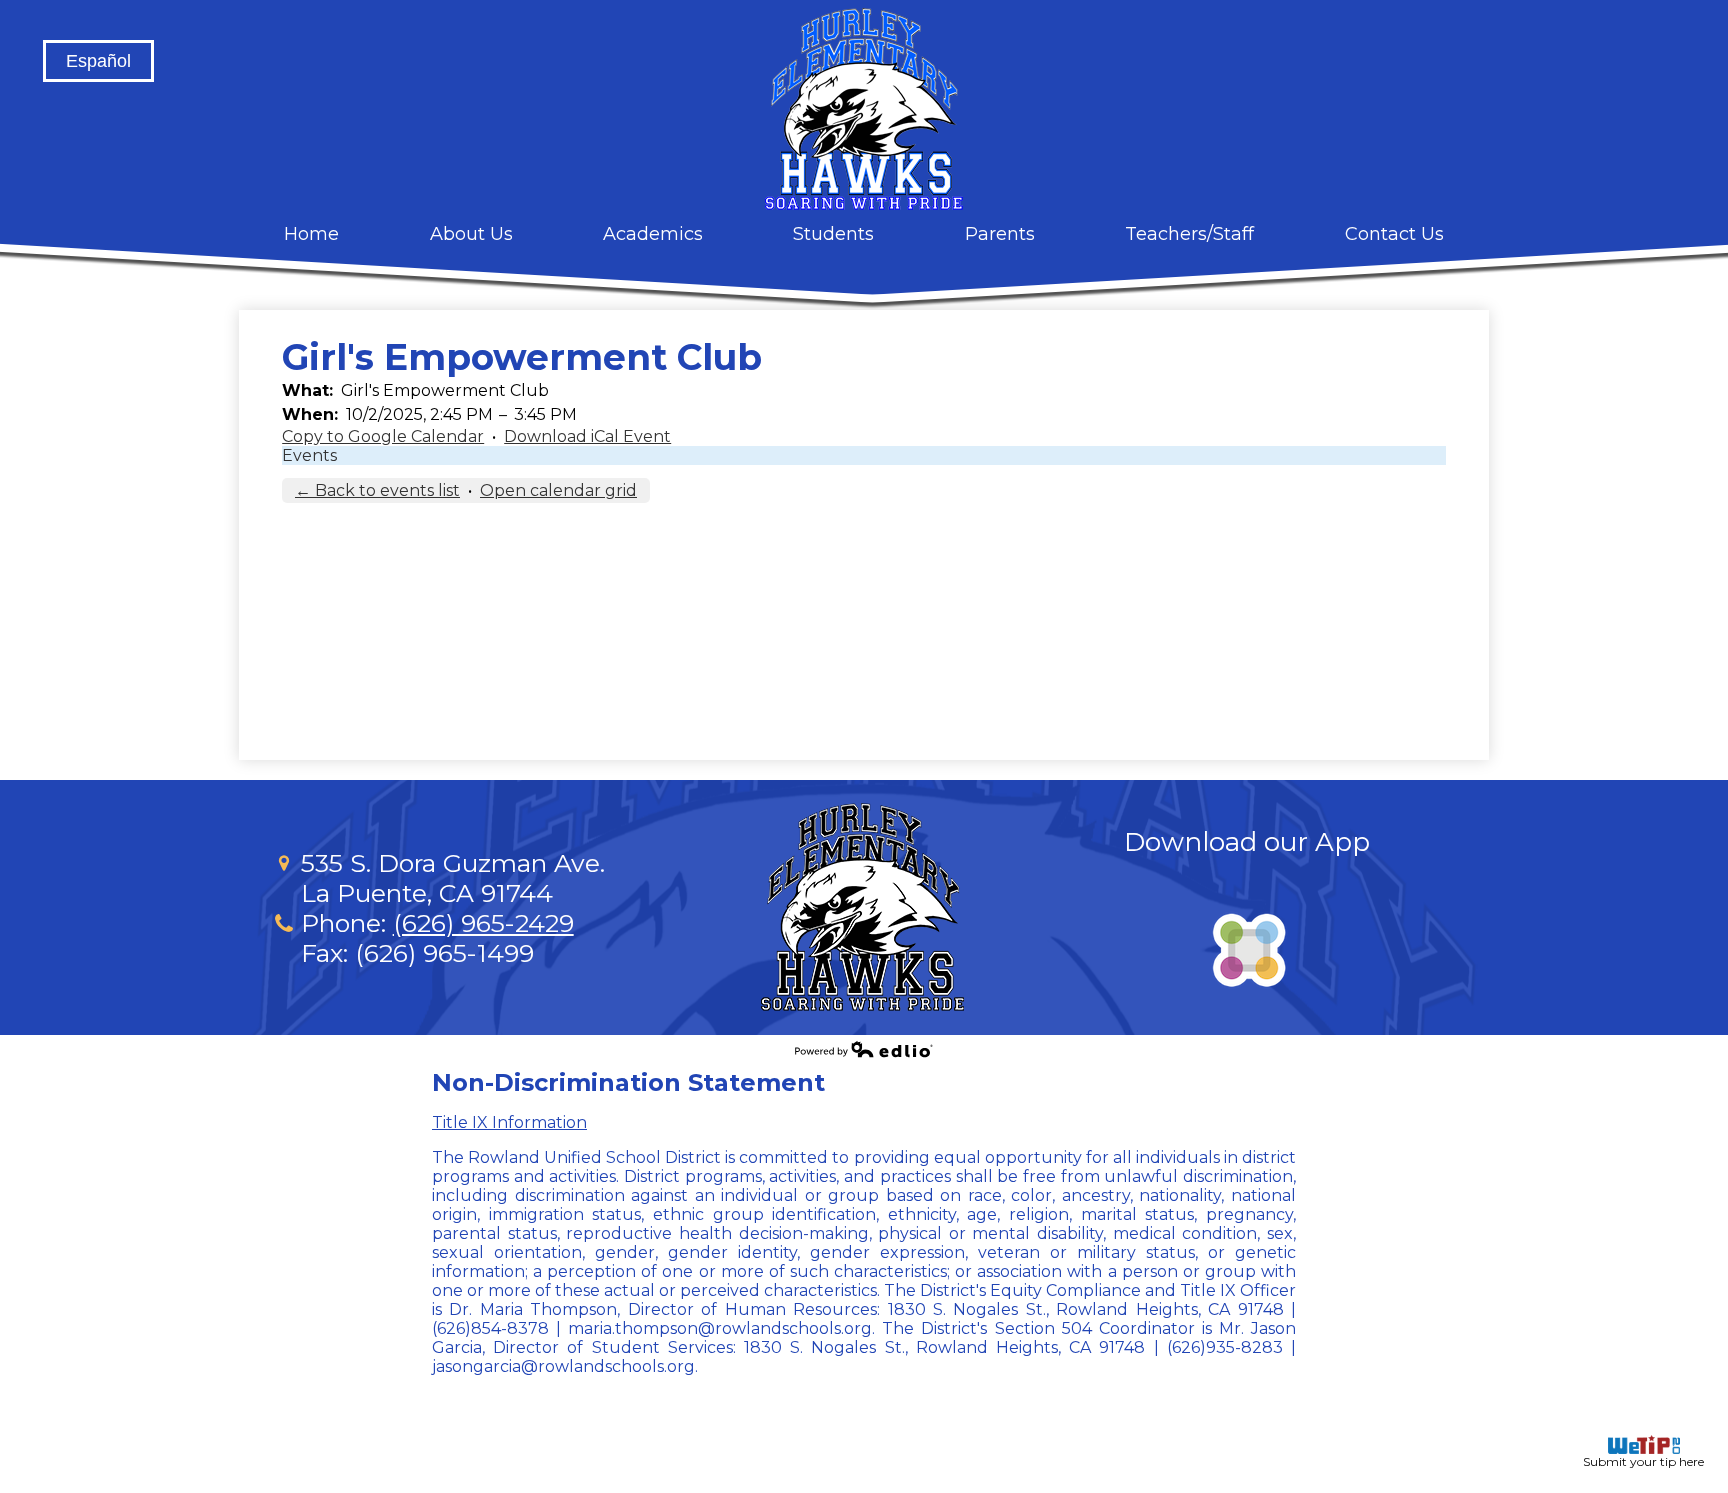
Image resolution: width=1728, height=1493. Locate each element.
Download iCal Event (587, 436)
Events (309, 455)
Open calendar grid (558, 490)
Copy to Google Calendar (383, 436)
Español (98, 61)
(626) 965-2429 (483, 923)
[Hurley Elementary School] (864, 109)
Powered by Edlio (864, 1049)
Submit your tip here (1643, 1461)
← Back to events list (377, 490)
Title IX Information (509, 1122)
